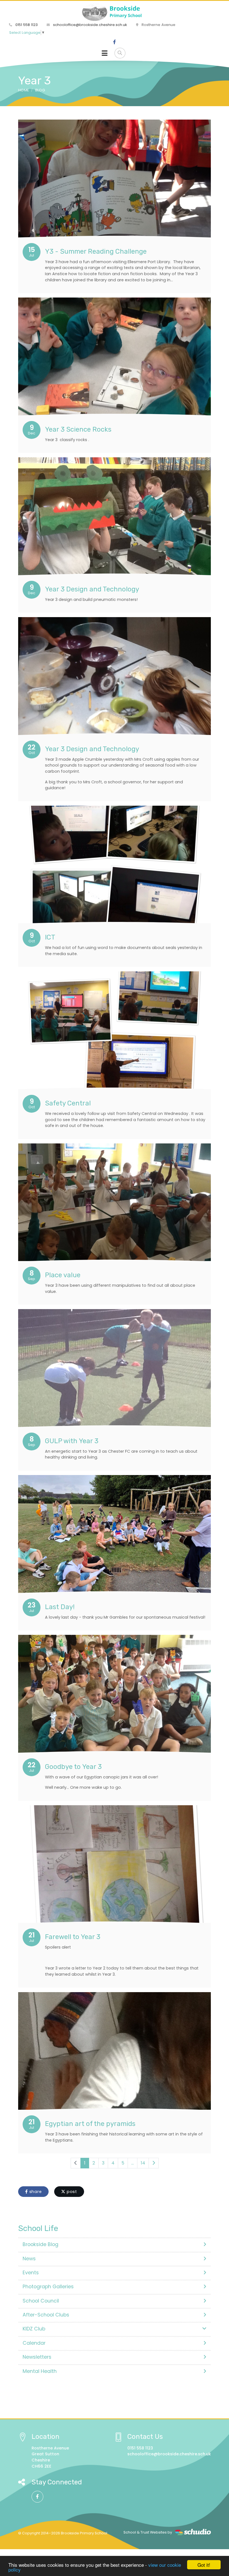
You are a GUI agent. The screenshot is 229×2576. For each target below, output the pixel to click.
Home (23, 90)
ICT (50, 937)
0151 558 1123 (26, 25)
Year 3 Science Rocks (78, 429)
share (35, 2192)
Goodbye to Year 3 (73, 1767)
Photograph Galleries (48, 2287)
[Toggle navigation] (105, 53)
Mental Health (40, 2371)
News (29, 2259)
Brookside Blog (40, 2244)
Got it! (204, 2565)
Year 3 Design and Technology (92, 589)
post (71, 2192)
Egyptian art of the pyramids (90, 2124)
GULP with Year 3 (72, 1441)
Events (31, 2273)
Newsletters (37, 2357)
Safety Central (68, 1103)
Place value (63, 1275)
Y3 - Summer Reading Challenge (96, 251)
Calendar (34, 2343)
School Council (41, 2301)
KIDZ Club (34, 2329)
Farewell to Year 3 (73, 1937)
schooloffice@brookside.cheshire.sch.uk (90, 25)
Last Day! (60, 1607)
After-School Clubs (46, 2315)
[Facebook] (115, 42)
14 (143, 2163)
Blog (40, 90)
